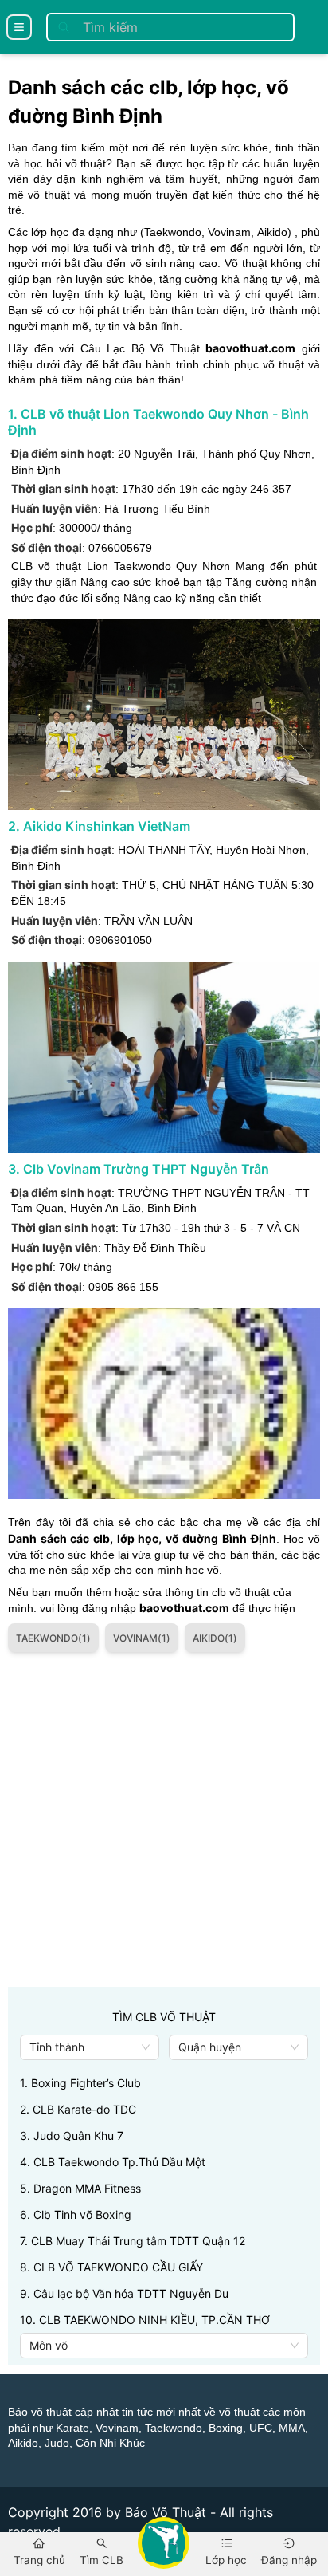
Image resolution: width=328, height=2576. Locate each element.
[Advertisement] (164, 1823)
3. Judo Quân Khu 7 (72, 2136)
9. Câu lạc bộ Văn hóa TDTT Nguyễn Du (124, 2293)
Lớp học (226, 2560)
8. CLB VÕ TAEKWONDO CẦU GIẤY (111, 2267)
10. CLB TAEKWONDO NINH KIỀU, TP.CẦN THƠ (145, 2320)
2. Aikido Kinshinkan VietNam (99, 826)
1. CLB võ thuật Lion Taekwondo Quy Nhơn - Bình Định (158, 422)
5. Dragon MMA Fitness (80, 2188)
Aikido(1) (215, 1638)
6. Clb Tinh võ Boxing (76, 2214)
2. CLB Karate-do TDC (78, 2109)
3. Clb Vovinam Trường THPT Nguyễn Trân (139, 1169)
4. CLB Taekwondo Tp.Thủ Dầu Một (113, 2162)
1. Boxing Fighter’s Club (80, 2083)
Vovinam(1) (142, 1638)
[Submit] (64, 27)
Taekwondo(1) (53, 1638)
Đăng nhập (289, 2560)
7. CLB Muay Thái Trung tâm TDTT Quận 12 (133, 2241)
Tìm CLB (102, 2560)
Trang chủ (39, 2560)
